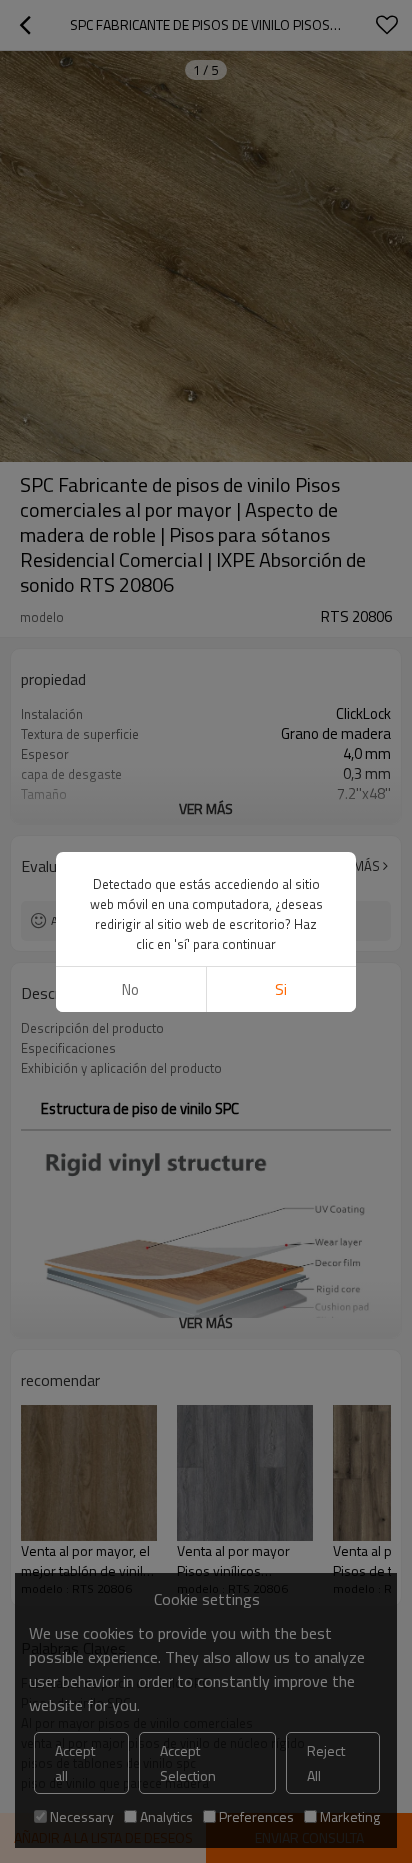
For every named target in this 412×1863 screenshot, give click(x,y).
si (281, 989)
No (130, 989)
